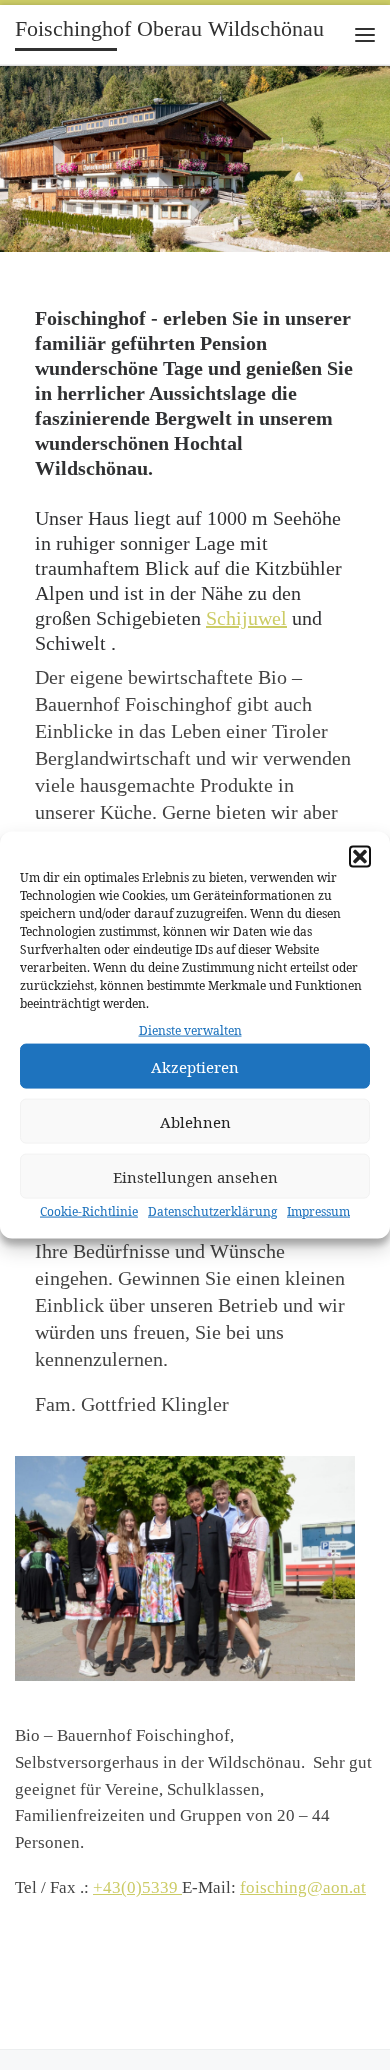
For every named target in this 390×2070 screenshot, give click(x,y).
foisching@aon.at (303, 1887)
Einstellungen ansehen (195, 1177)
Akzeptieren (195, 1067)
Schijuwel (246, 618)
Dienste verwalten (190, 1030)
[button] (360, 857)
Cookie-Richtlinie (89, 1211)
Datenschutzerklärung (212, 1211)
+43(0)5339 (137, 1887)
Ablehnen (195, 1122)
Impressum (318, 1211)
